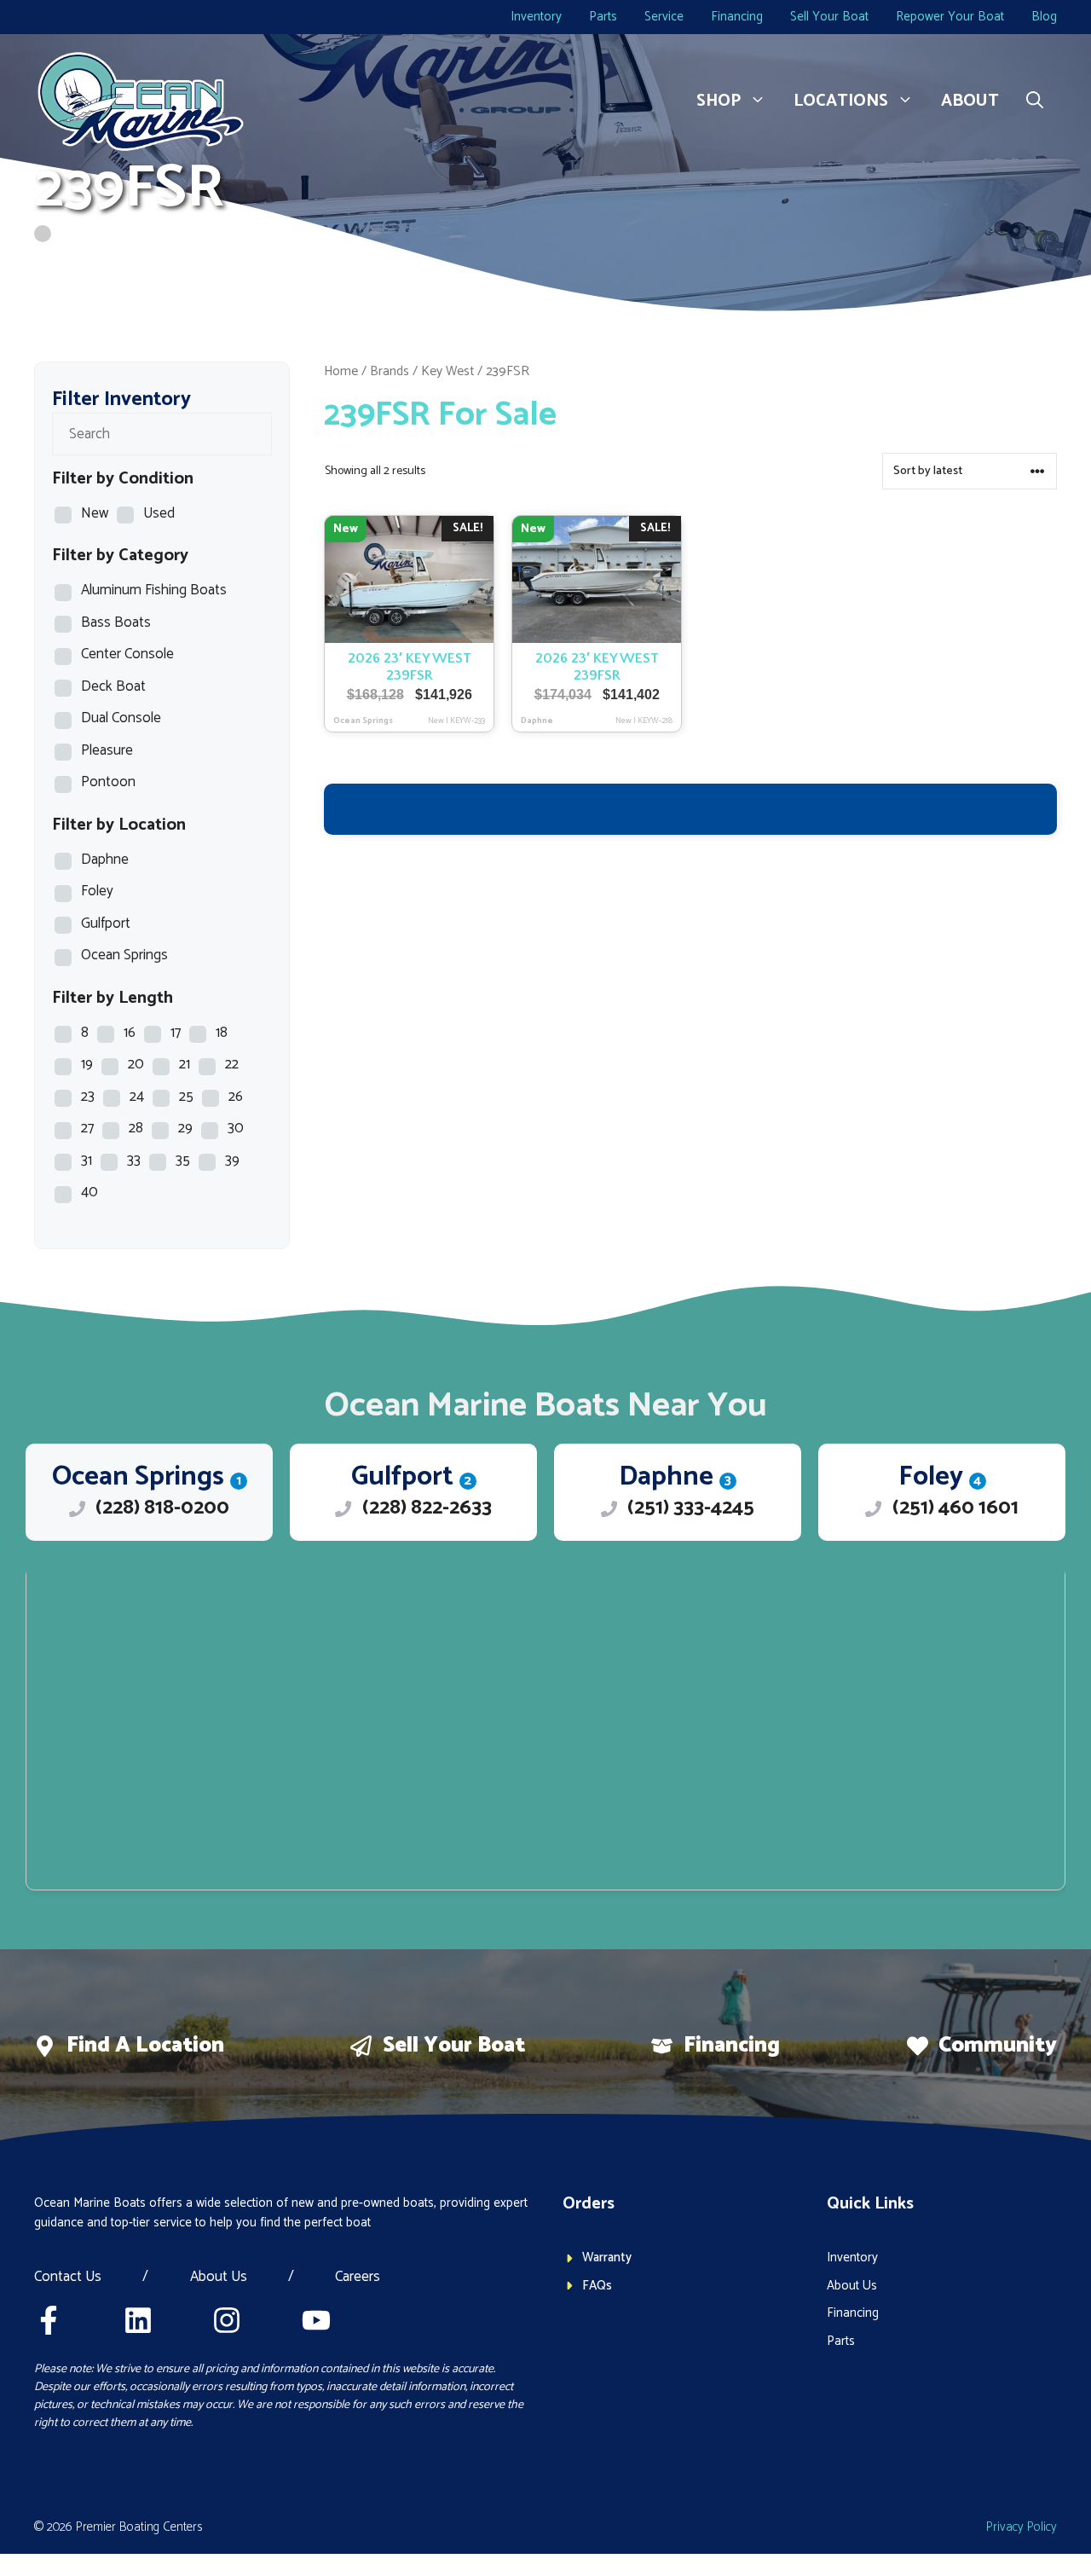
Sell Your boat (454, 2046)
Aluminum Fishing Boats (154, 590)
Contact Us (68, 2278)
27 (87, 1128)
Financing (737, 17)
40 (89, 1192)
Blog (1044, 17)
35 (183, 1161)
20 (136, 1064)
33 (134, 1161)
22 (232, 1064)
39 (232, 1161)
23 (88, 1097)
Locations (841, 101)
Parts (603, 17)
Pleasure (107, 750)
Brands (390, 371)
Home (341, 371)
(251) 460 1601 (955, 1508)
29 (185, 1128)
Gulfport (106, 923)
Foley (97, 891)
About (970, 101)
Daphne (105, 860)
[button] (1035, 101)
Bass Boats (116, 622)
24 (137, 1097)
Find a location (145, 2046)
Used (159, 513)
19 (87, 1064)
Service (664, 17)
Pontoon (108, 782)
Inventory (536, 17)
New (95, 513)
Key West (447, 371)
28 (136, 1128)
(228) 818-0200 (162, 1508)
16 (130, 1033)
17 (176, 1033)
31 (87, 1161)
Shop (719, 101)
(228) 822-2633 (427, 1508)
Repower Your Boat (950, 17)
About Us (219, 2278)
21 (185, 1064)
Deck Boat (113, 686)
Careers (358, 2278)
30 (236, 1128)
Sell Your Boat (829, 17)
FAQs (597, 2286)
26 (236, 1097)
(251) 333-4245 (691, 1508)
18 (222, 1033)
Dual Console (121, 718)
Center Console (127, 654)
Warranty (607, 2258)
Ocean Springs (124, 955)
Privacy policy (1022, 2527)
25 (186, 1097)
